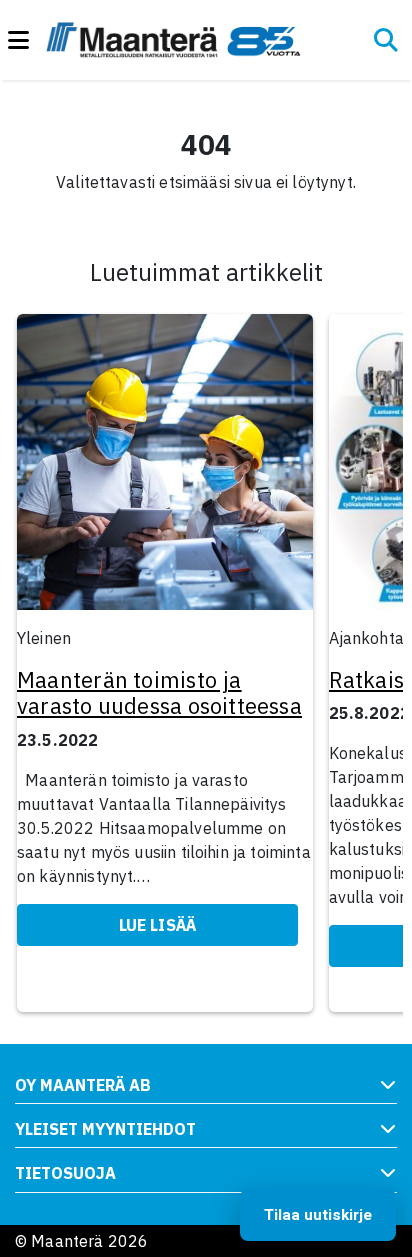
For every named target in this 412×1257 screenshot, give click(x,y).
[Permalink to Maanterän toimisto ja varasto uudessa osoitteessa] (165, 468)
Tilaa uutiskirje (318, 1215)
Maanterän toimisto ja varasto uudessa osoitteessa (159, 692)
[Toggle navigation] (27, 40)
